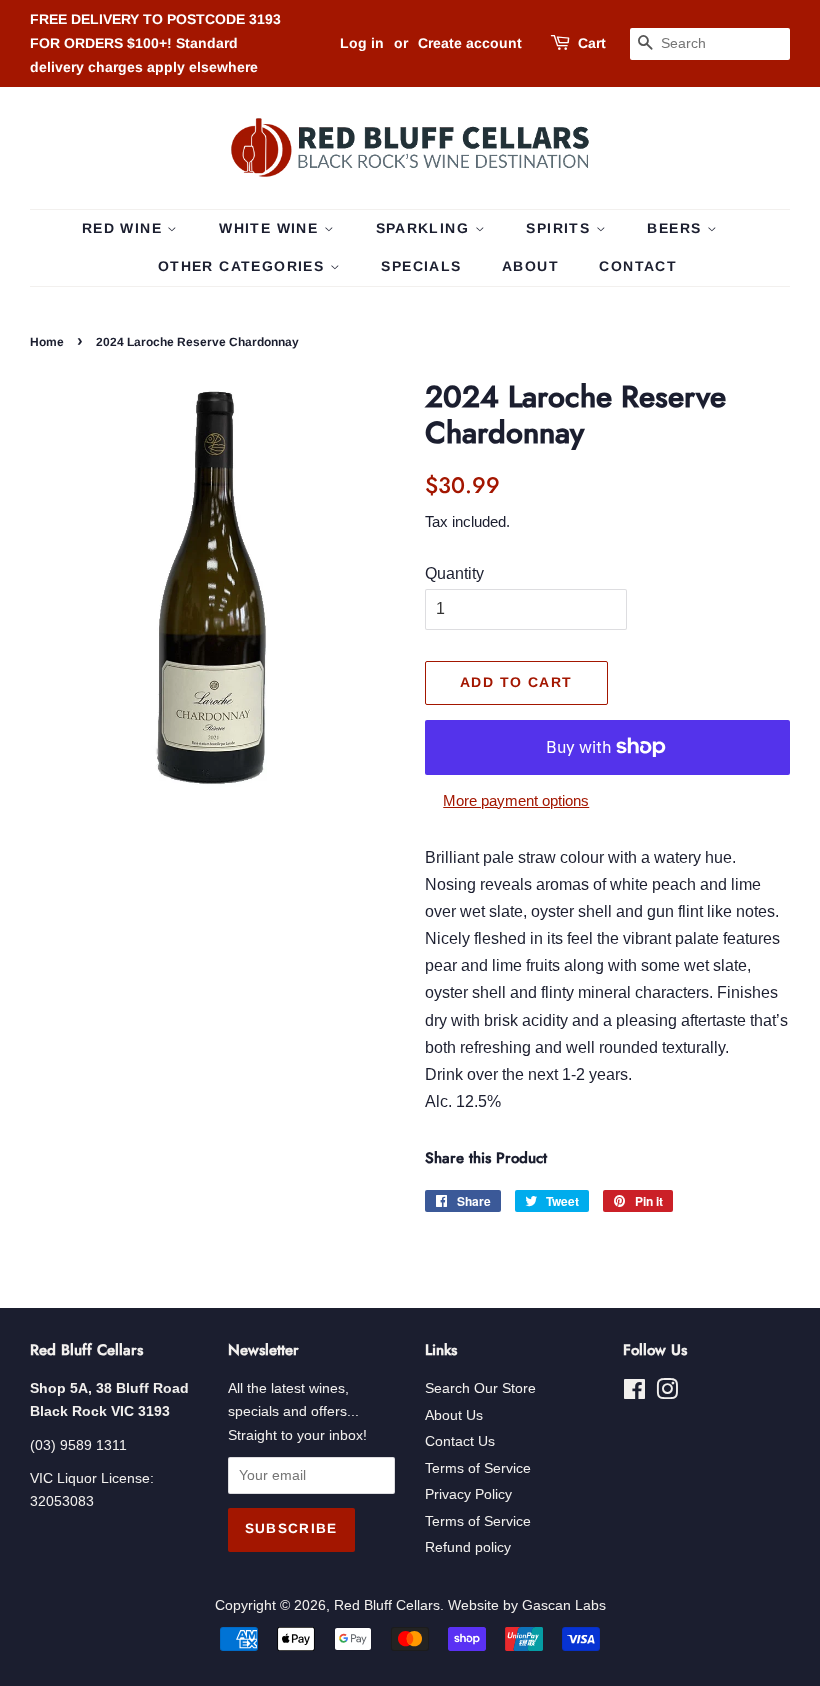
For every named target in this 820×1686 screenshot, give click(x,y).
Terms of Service (478, 1468)
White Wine (271, 228)
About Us (454, 1415)
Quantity (454, 573)
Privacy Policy (468, 1494)
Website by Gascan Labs (527, 1605)
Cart (592, 43)
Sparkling (425, 228)
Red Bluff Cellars (387, 1605)
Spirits (560, 228)
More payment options (516, 800)
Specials (421, 266)
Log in (362, 43)
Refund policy (468, 1547)
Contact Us (460, 1441)
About (530, 266)
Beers (676, 228)
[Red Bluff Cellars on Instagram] (667, 1393)
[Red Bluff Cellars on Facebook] (634, 1393)
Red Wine (125, 228)
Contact (638, 266)
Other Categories (244, 266)
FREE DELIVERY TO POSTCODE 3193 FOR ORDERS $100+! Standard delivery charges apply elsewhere (155, 43)
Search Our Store (480, 1388)
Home (47, 342)
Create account (470, 43)
